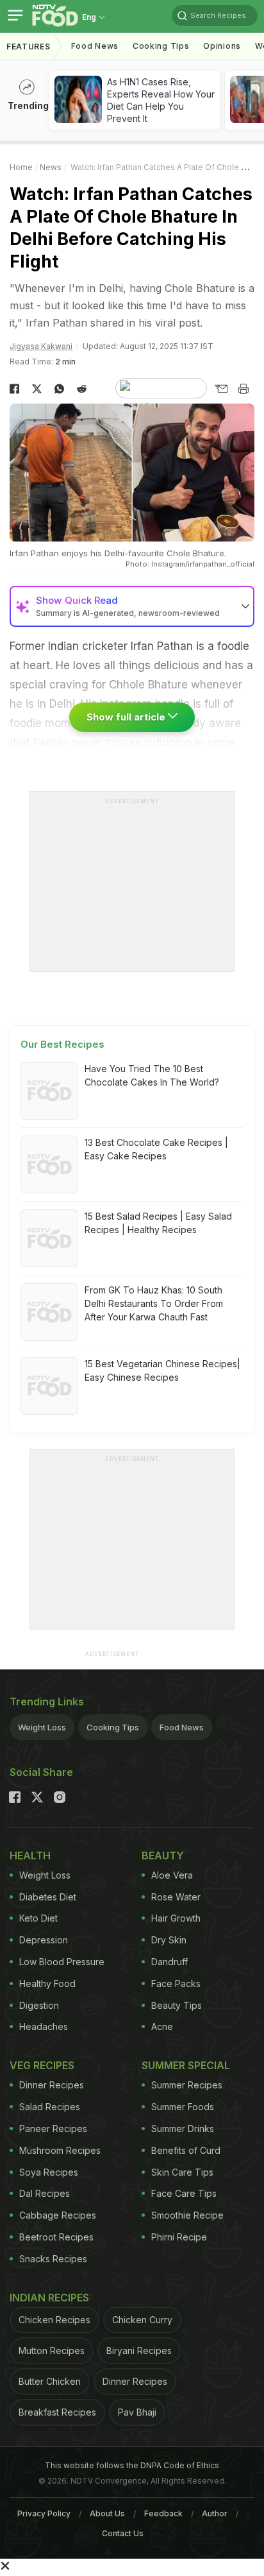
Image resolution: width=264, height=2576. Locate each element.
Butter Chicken (50, 2381)
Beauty (163, 1855)
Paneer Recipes (53, 2128)
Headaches (44, 2026)
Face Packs (176, 1983)
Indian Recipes (49, 2298)
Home (21, 167)
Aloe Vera (172, 1875)
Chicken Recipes (54, 2320)
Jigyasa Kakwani (41, 346)
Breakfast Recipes (57, 2412)
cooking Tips (161, 46)
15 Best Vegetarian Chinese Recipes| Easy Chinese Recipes (162, 1370)
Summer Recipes (187, 2085)
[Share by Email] (221, 389)
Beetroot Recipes (56, 2237)
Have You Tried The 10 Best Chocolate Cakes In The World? (152, 1075)
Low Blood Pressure (62, 1962)
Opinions (222, 46)
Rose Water (176, 1897)
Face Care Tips (184, 2193)
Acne (162, 2026)
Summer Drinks (183, 2128)
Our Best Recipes (62, 1044)
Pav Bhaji (137, 2412)
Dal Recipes (45, 2193)
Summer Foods (183, 2107)
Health (30, 1855)
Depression (44, 1940)
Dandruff (169, 1962)
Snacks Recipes (53, 2259)
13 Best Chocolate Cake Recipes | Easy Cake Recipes (156, 1149)
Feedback (163, 2513)
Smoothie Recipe (187, 2215)
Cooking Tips (113, 1727)
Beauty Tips (177, 2005)
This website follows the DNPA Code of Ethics (132, 2465)
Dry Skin (169, 1940)
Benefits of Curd (186, 2150)
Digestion (39, 2005)
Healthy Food (47, 1983)
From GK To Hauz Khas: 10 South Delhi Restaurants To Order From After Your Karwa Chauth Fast (154, 1303)
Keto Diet (38, 1918)
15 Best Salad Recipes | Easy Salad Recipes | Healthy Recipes (158, 1223)
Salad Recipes (50, 2107)
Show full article (127, 717)
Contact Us (123, 2533)
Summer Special (186, 2065)
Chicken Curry (142, 2320)
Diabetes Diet (48, 1897)
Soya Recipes (49, 2172)
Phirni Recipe (179, 2237)
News (51, 167)
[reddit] (82, 389)
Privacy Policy (44, 2513)
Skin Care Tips (182, 2172)
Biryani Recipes (139, 2350)
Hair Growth (176, 1918)
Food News (95, 46)
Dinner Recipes (52, 2085)
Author (215, 2513)
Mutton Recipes (52, 2350)
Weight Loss (42, 1727)
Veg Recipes (42, 2065)
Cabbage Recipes (58, 2215)
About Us (107, 2513)
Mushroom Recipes (60, 2150)
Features (29, 47)
